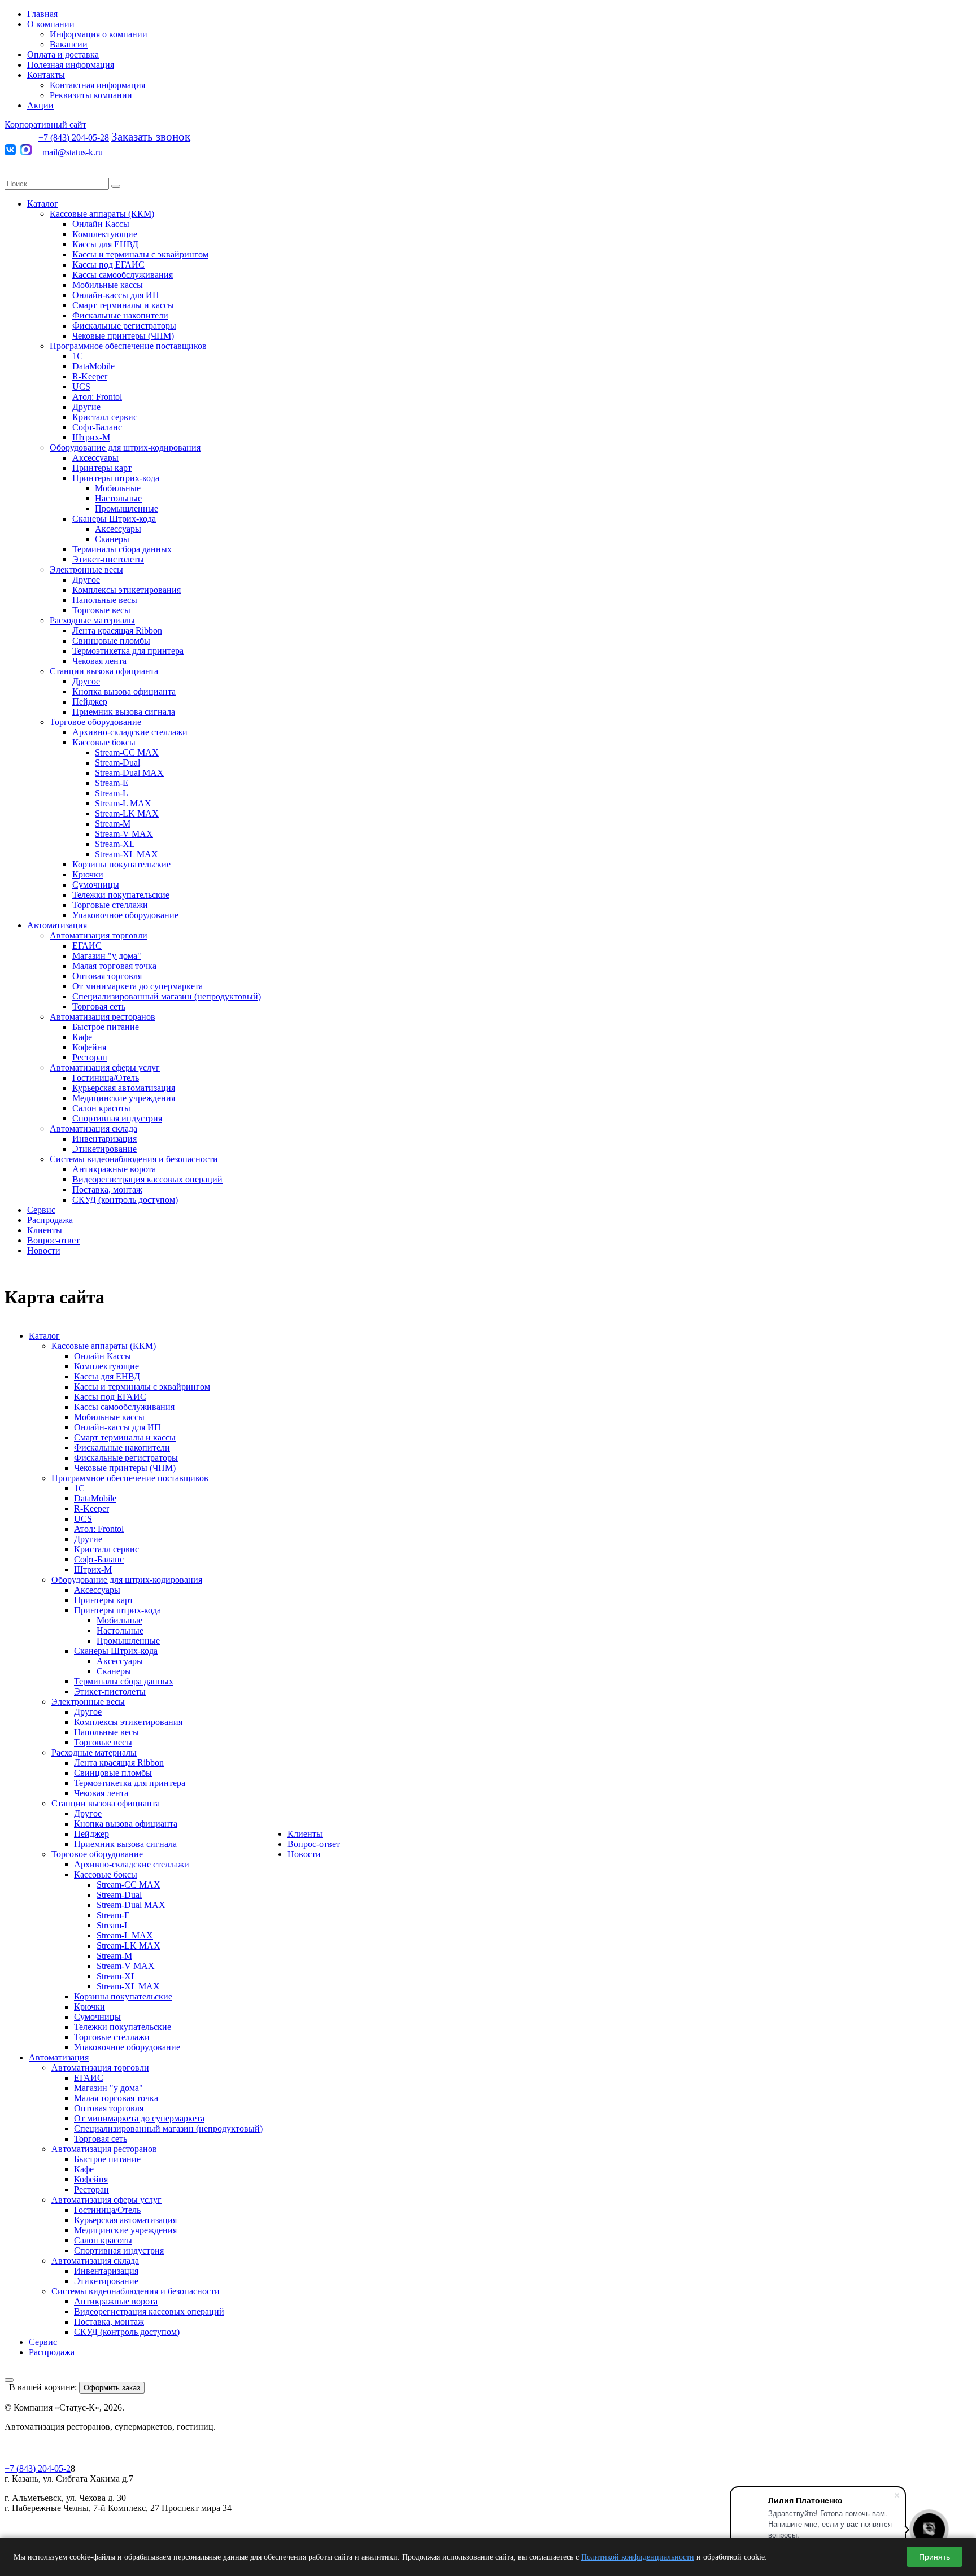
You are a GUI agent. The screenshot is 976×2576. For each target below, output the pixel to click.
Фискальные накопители (120, 315)
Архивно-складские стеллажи (130, 732)
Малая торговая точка (114, 966)
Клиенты (45, 1230)
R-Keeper (90, 376)
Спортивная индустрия (117, 1118)
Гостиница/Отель (106, 1078)
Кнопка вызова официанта (124, 691)
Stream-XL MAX (127, 854)
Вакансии (69, 44)
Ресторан (90, 1057)
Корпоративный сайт (45, 125)
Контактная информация (97, 85)
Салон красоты (101, 1108)
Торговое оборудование (95, 722)
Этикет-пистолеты (108, 559)
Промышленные (127, 508)
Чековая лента (99, 661)
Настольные (118, 498)
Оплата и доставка (63, 54)
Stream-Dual (117, 763)
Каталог (43, 204)
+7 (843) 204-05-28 (74, 137)
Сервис (41, 1210)
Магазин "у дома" (107, 956)
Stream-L (112, 793)
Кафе (82, 1037)
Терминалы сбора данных (122, 549)
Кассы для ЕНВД (105, 244)
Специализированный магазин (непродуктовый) (167, 996)
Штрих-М (91, 437)
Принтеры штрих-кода (116, 478)
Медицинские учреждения (124, 1098)
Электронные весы (86, 569)
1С (78, 356)
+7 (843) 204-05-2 (38, 2468)
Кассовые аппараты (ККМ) (102, 214)
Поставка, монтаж (107, 1189)
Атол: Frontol (97, 397)
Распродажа (50, 1220)
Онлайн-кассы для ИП (116, 295)
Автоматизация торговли (99, 935)
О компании (51, 24)
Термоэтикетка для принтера (128, 651)
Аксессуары (95, 458)
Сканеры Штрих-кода (114, 519)
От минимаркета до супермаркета (138, 986)
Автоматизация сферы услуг (105, 1067)
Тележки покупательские (121, 895)
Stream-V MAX (124, 834)
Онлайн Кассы (101, 224)
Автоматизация (57, 925)
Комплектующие (105, 234)
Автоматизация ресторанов (103, 1017)
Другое (86, 580)
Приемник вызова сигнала (124, 712)
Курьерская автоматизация (124, 1088)
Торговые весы (101, 610)
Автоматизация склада (93, 1128)
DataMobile (93, 366)
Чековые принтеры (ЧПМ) (123, 336)
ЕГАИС (87, 946)
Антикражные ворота (114, 1169)
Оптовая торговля (107, 976)
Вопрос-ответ (53, 1240)
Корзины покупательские (121, 864)
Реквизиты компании (91, 95)
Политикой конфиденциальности (638, 2557)
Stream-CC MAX (127, 752)
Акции (40, 105)
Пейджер (90, 702)
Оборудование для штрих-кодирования (125, 447)
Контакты (46, 75)
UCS (81, 387)
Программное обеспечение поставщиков (128, 346)
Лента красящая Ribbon (117, 630)
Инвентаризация (104, 1139)
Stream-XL (115, 844)
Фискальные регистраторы (124, 326)
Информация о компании (99, 34)
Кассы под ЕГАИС (108, 265)
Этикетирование (104, 1149)
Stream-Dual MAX (129, 773)
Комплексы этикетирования (127, 590)
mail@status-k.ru (73, 152)
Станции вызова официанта (104, 671)
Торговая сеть (99, 1007)
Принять (934, 2557)
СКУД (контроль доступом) (125, 1200)
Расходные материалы (92, 620)
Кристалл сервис (105, 417)
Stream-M (113, 824)
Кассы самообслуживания (123, 275)
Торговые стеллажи (110, 905)
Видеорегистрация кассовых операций (147, 1179)
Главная (42, 14)
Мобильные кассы (108, 285)
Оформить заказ (112, 2388)
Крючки (88, 874)
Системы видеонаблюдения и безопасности (134, 1159)
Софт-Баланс (97, 427)
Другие (86, 407)
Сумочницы (96, 885)
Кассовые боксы (104, 742)
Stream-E (112, 783)
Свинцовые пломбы (111, 641)
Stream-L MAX (123, 803)
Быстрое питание (106, 1027)
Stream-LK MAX (127, 813)
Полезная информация (71, 65)
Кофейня (89, 1047)
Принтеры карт (102, 468)
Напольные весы (105, 600)
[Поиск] (116, 186)
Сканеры (112, 539)
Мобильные (118, 488)
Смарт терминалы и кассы (123, 305)
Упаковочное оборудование (125, 915)
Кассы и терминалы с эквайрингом (140, 254)
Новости (44, 1250)
